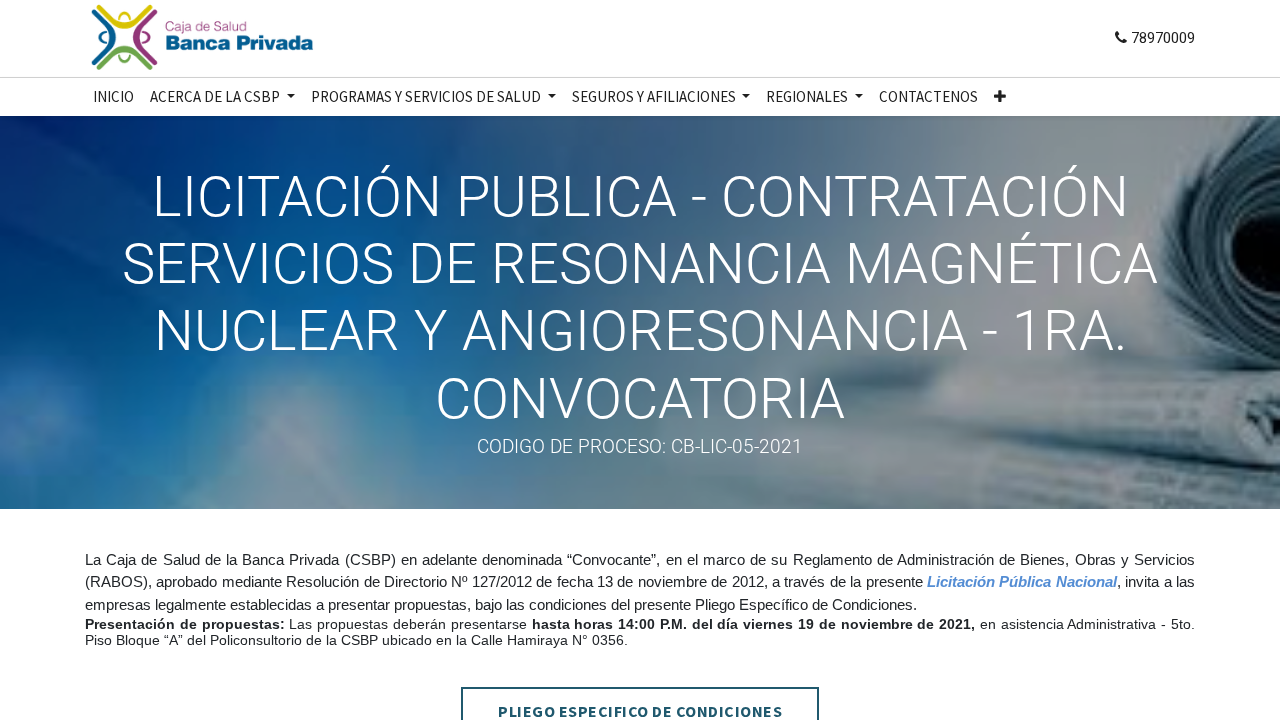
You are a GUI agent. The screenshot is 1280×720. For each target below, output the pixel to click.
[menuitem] (113, 97)
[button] (1000, 97)
